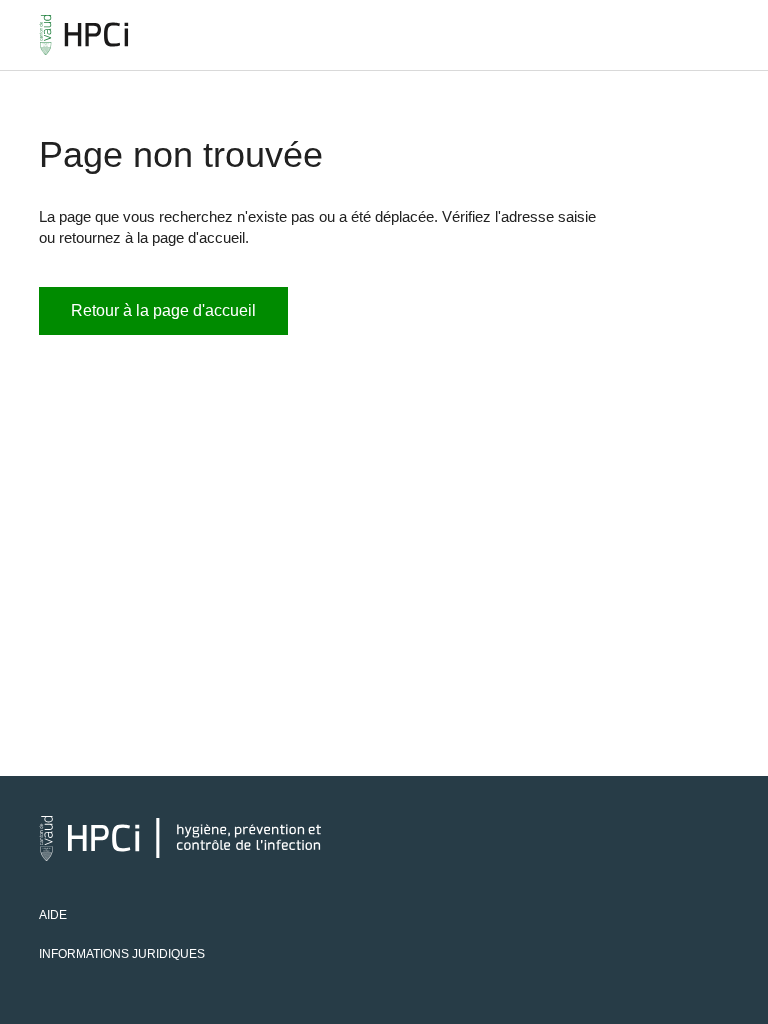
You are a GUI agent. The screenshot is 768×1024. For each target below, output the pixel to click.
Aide (53, 915)
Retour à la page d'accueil (163, 310)
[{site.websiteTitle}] (84, 35)
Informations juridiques (122, 954)
